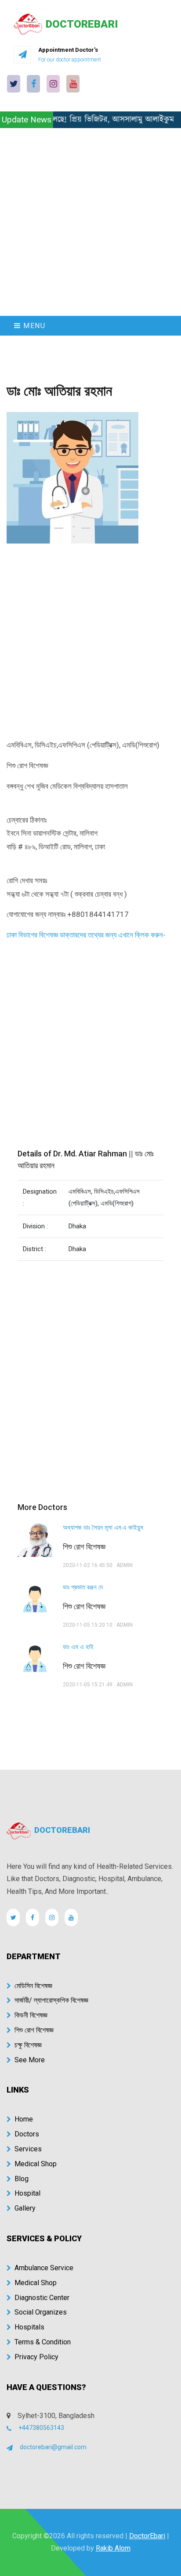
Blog (22, 2179)
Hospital (27, 2193)
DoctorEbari (147, 2536)
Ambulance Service (44, 2268)
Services (28, 2149)
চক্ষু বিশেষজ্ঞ (28, 2045)
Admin (125, 1565)
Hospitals (29, 2327)
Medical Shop (36, 2164)
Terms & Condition (43, 2342)
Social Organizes (41, 2312)
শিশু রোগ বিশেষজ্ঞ (34, 2030)
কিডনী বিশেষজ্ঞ (31, 2015)
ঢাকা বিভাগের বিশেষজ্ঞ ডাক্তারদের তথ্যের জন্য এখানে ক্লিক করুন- (86, 935)
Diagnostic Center (42, 2298)
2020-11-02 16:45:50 (88, 1565)
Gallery (25, 2208)
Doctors (27, 2134)
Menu (33, 326)
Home (24, 2119)
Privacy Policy (36, 2357)
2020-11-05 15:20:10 (88, 1625)
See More (30, 2060)
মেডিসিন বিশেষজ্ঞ (33, 1986)
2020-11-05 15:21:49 (88, 1685)
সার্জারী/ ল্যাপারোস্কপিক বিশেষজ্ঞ (51, 2000)
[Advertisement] (90, 222)
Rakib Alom (113, 2548)
